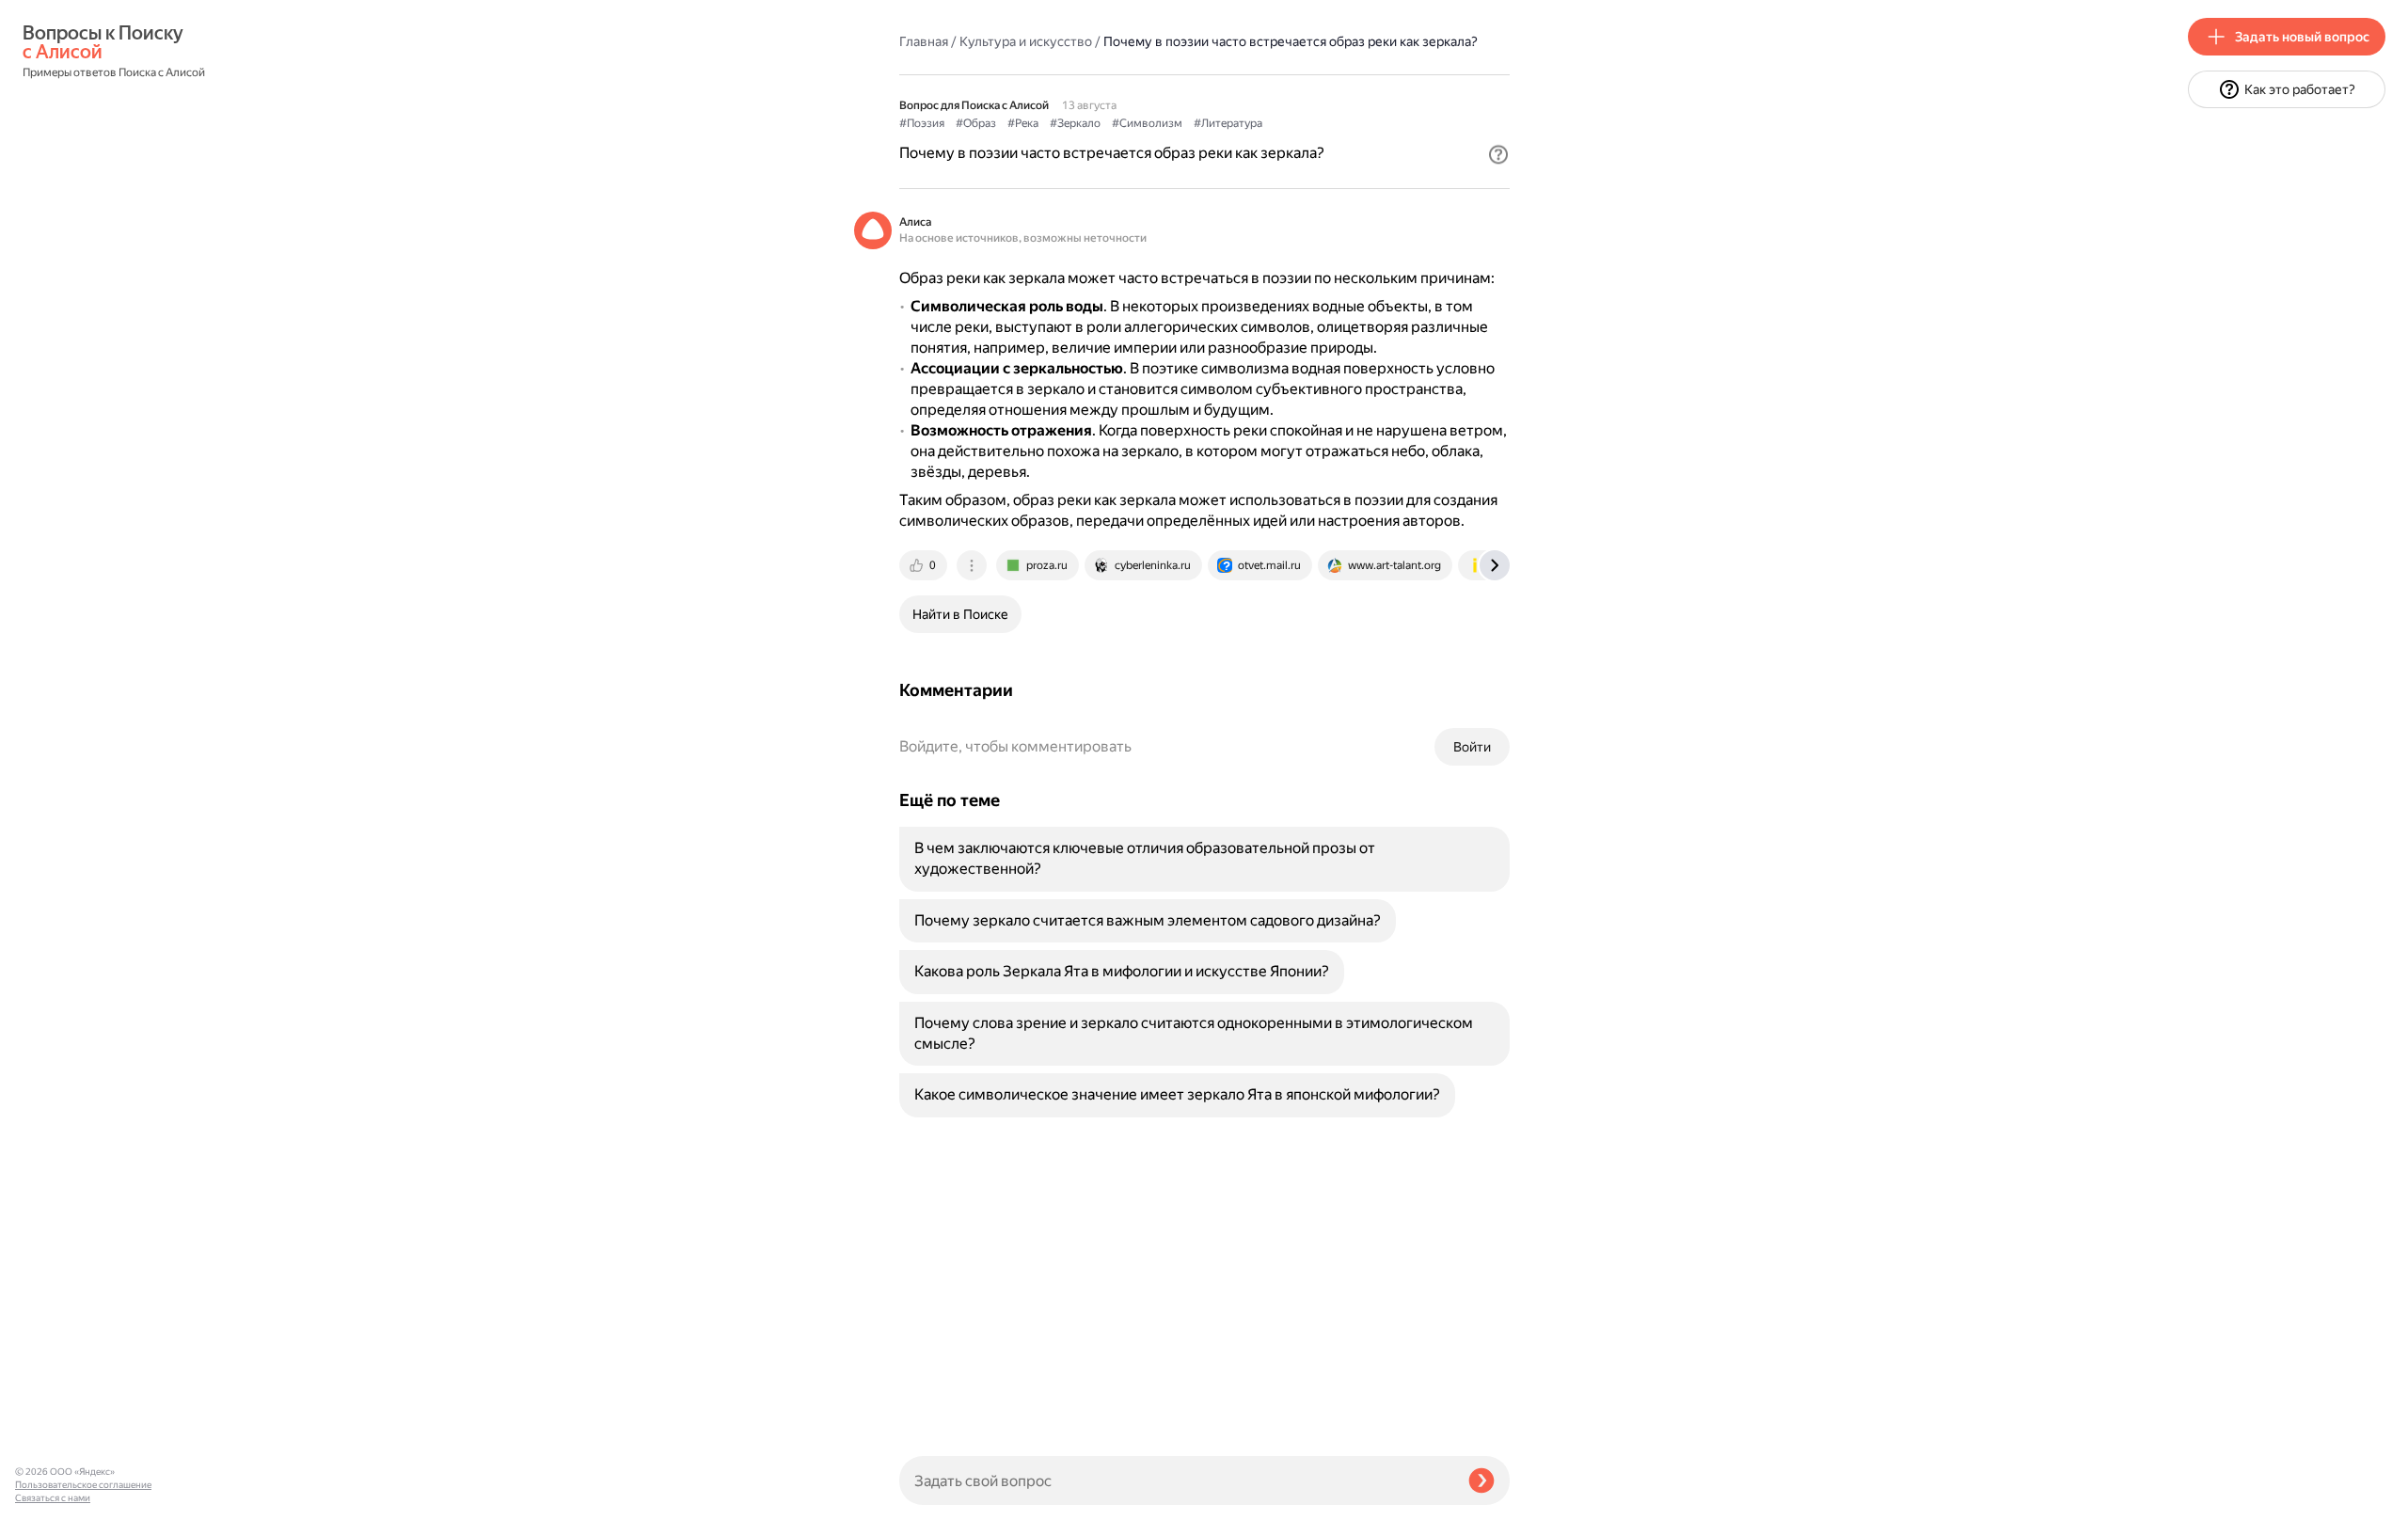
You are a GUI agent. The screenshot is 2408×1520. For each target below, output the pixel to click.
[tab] (925, 565)
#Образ (976, 123)
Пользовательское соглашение (83, 1485)
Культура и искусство (1026, 41)
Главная (924, 41)
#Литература (1228, 123)
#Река (1023, 123)
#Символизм (1147, 123)
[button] (1498, 154)
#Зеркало (1075, 123)
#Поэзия (922, 123)
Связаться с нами (53, 1498)
